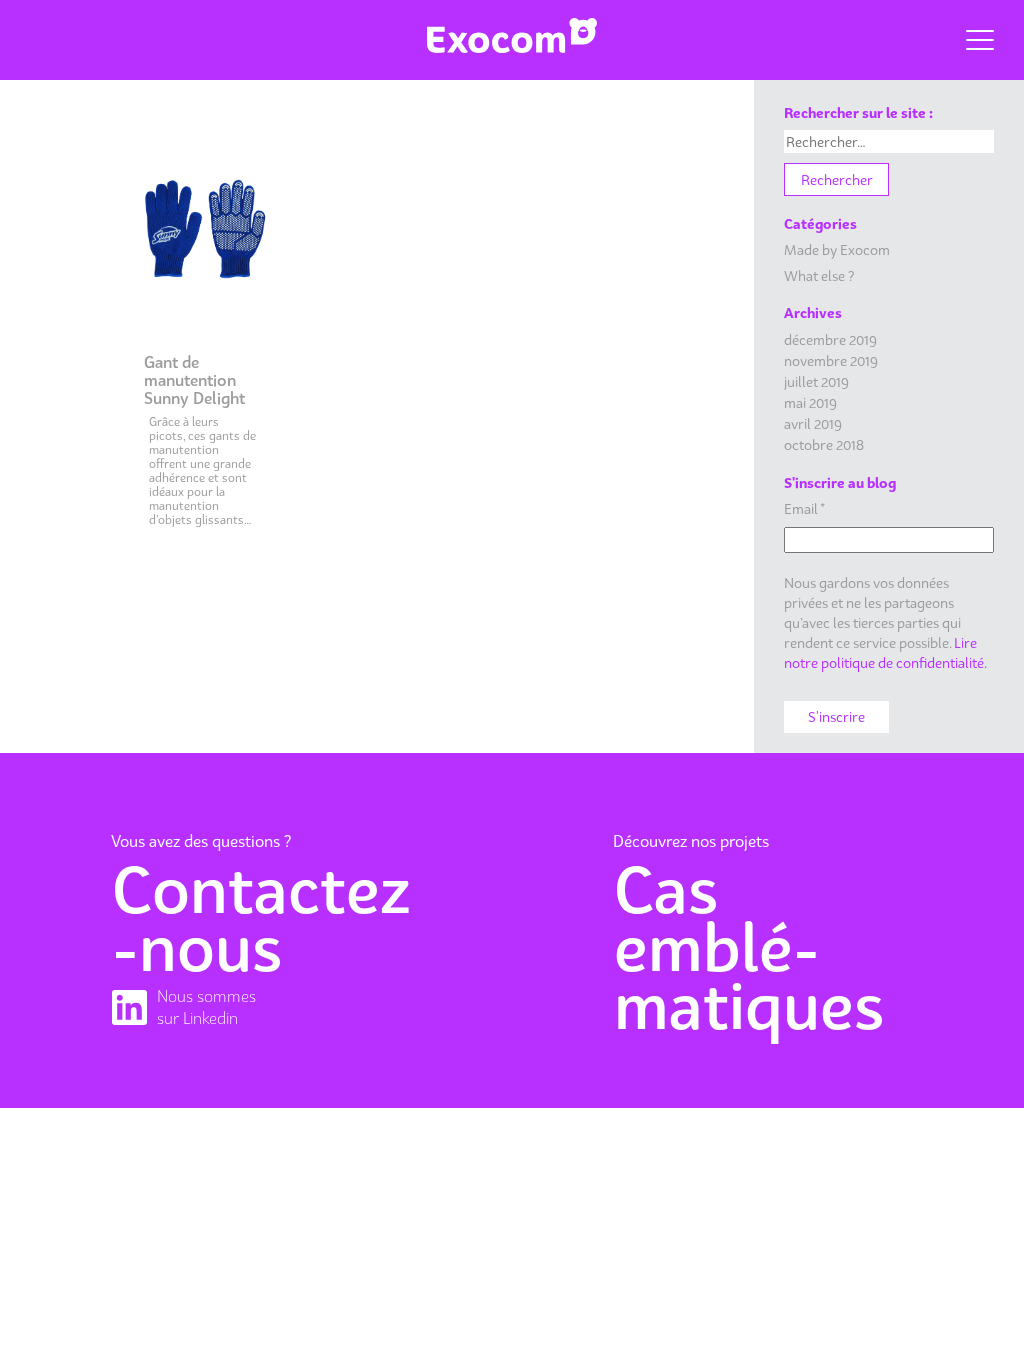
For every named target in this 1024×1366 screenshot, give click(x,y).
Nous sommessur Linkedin (206, 1007)
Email (804, 508)
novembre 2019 (831, 360)
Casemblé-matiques (749, 948)
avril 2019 (813, 423)
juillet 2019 (816, 381)
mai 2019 (810, 402)
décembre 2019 (830, 339)
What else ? (819, 275)
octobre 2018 (824, 444)
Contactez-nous (261, 919)
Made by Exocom (837, 249)
